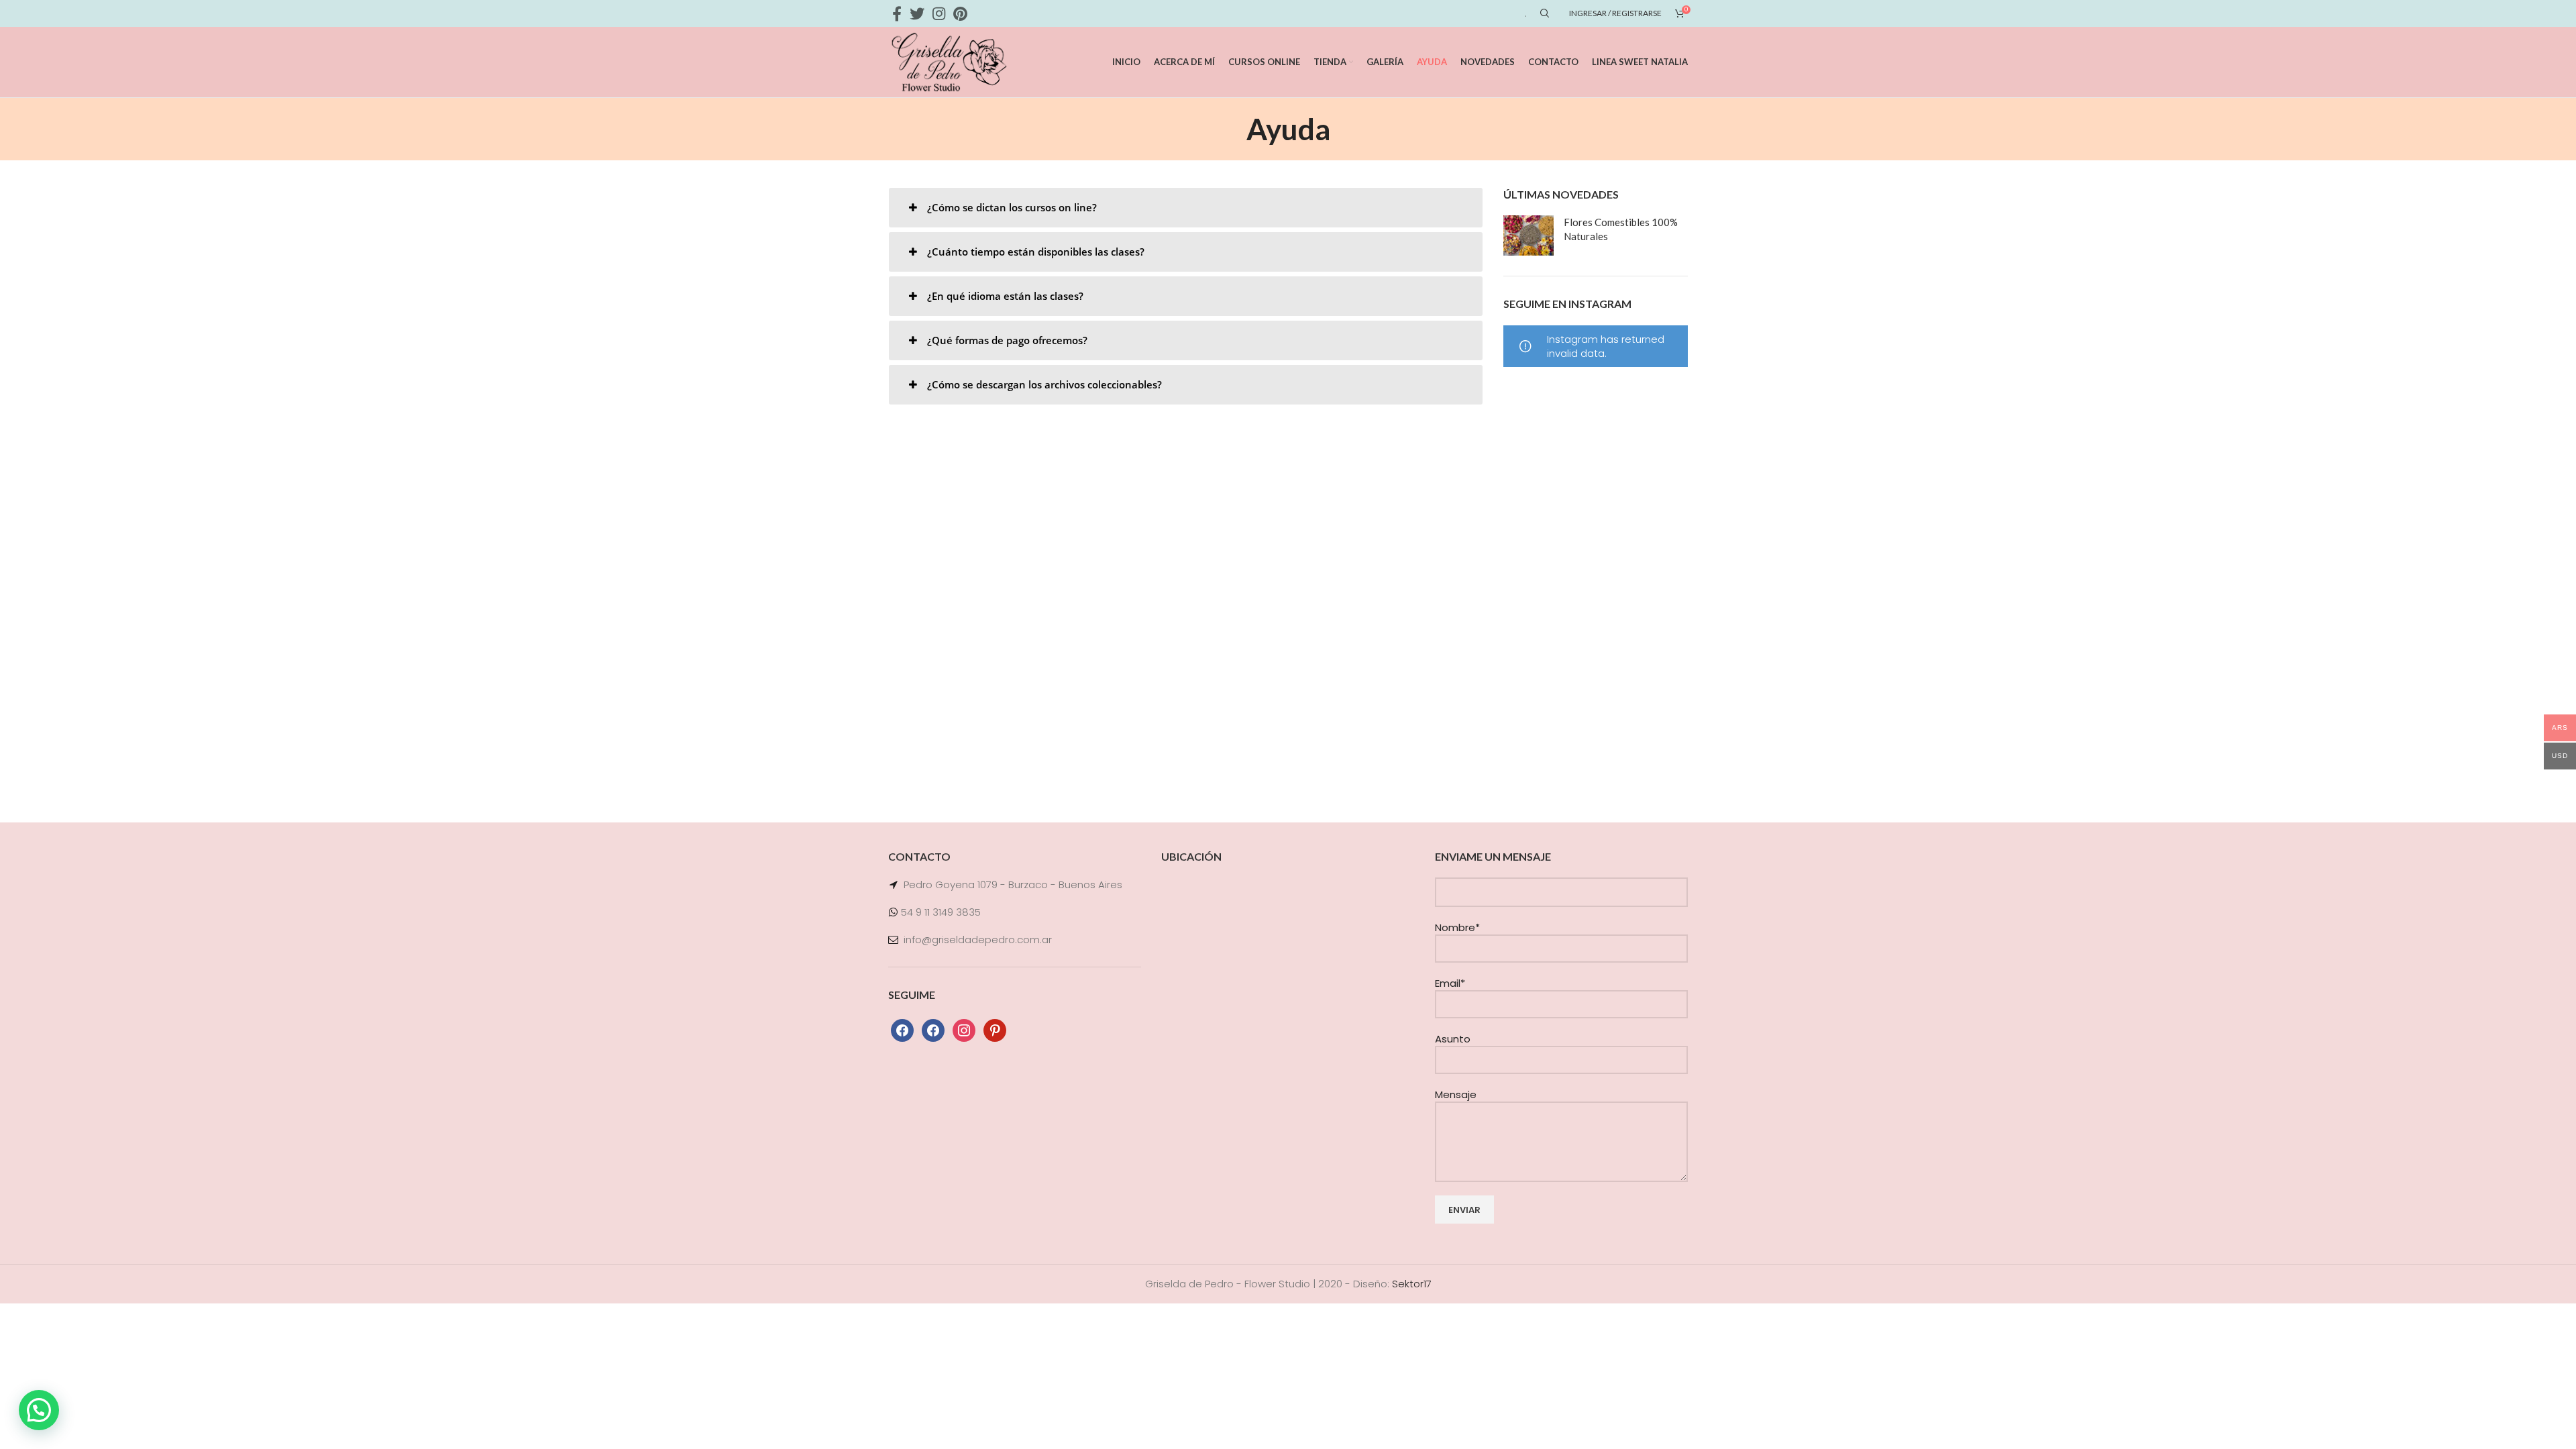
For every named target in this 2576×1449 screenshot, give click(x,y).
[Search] (1543, 13)
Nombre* (1457, 927)
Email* (1450, 983)
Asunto (1453, 1039)
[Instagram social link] (939, 13)
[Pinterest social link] (960, 13)
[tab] (1186, 208)
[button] (39, 1410)
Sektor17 (1412, 1284)
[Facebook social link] (897, 13)
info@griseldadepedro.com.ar (978, 940)
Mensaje (1456, 1094)
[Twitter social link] (917, 13)
